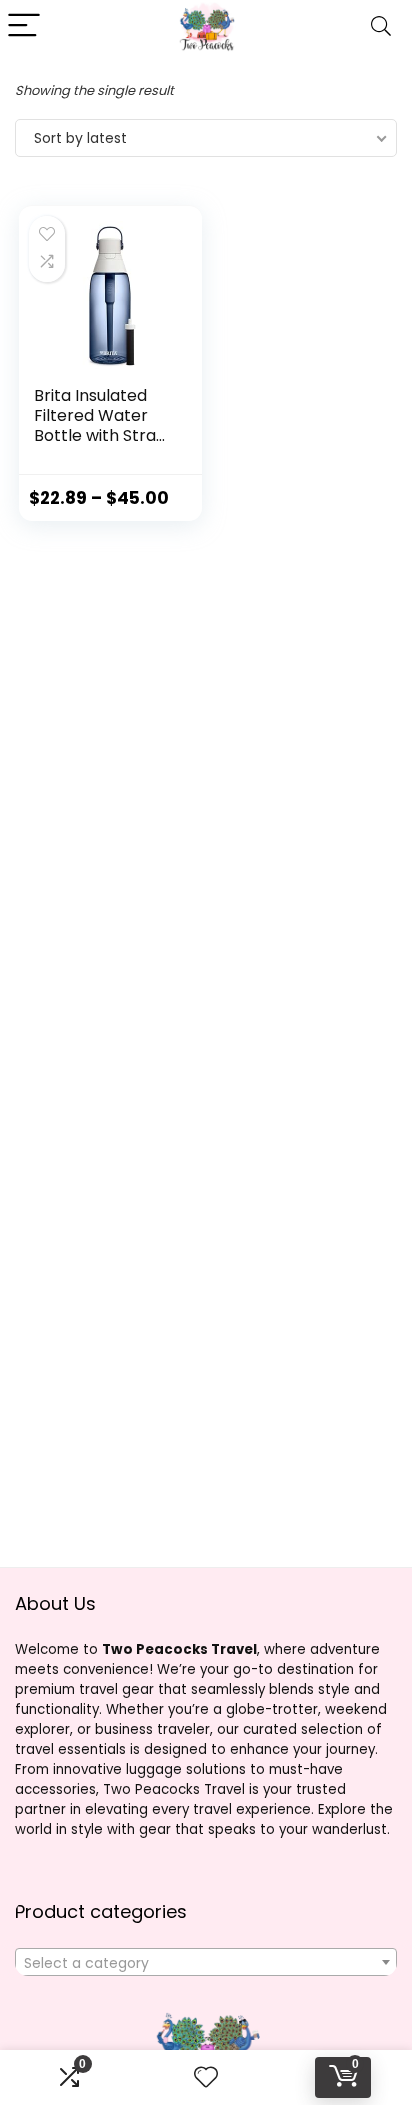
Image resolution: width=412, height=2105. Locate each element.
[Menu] (24, 26)
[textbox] (206, 1963)
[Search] (381, 26)
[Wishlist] (206, 2077)
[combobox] (206, 1962)
